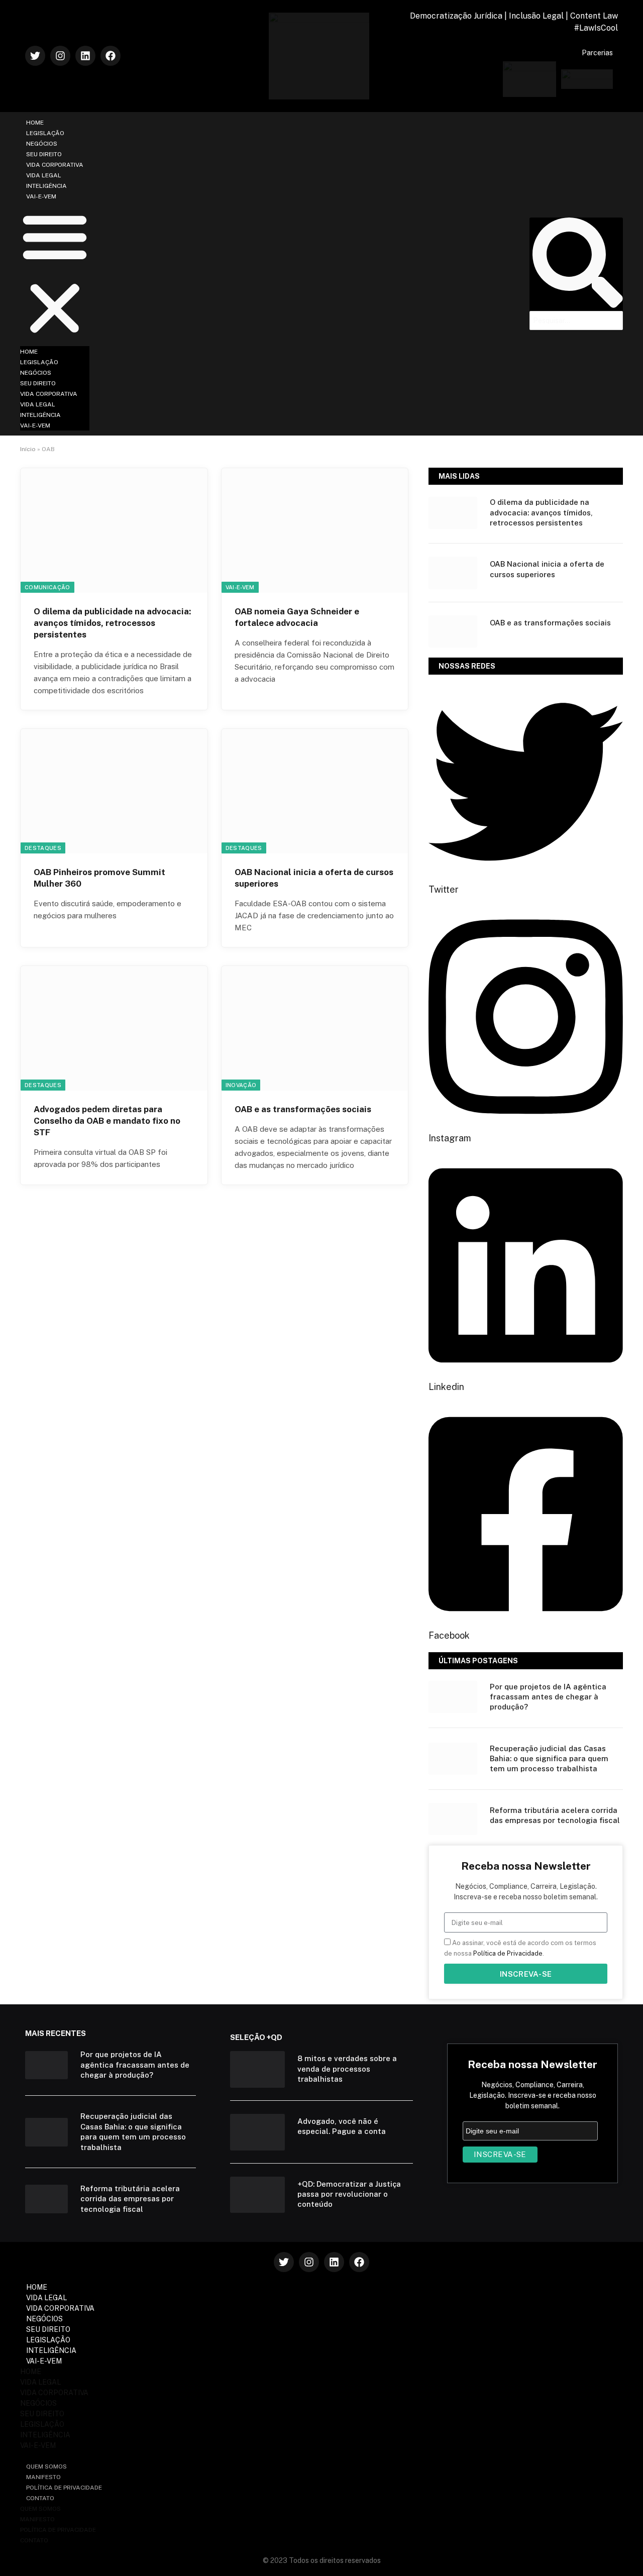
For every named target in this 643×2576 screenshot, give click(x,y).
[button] (55, 274)
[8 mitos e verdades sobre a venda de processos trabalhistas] (257, 2069)
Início (28, 449)
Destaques (43, 848)
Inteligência (46, 186)
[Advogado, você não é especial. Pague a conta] (257, 2132)
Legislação (45, 133)
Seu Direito (44, 154)
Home (35, 123)
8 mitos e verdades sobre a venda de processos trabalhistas (347, 2069)
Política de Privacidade (508, 1953)
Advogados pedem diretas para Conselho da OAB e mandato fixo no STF (107, 1121)
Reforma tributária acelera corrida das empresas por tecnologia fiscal (555, 1815)
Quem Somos (46, 2466)
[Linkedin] (85, 56)
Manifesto (43, 2477)
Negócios (42, 144)
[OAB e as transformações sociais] (315, 1028)
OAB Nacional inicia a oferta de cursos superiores (314, 878)
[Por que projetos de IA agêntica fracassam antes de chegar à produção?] (453, 1697)
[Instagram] (60, 56)
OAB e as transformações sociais (303, 1109)
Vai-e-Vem (41, 196)
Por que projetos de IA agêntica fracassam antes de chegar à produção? (548, 1697)
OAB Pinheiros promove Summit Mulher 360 (99, 878)
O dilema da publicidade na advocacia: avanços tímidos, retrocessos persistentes (112, 623)
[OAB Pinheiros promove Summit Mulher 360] (114, 791)
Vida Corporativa (55, 165)
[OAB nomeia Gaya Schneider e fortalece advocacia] (315, 530)
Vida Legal (44, 175)
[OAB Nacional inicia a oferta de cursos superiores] (315, 791)
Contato (40, 2498)
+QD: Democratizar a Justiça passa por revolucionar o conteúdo (349, 2194)
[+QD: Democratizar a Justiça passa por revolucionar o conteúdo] (257, 2195)
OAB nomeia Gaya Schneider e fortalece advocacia (297, 617)
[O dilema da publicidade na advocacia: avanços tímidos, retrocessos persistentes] (114, 530)
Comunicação (47, 587)
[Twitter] (35, 56)
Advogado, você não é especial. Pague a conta (342, 2126)
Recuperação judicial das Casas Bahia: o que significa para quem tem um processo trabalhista (549, 1759)
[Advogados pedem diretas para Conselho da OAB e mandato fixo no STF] (114, 1028)
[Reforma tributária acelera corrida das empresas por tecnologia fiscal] (453, 1819)
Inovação (241, 1085)
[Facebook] (111, 56)
